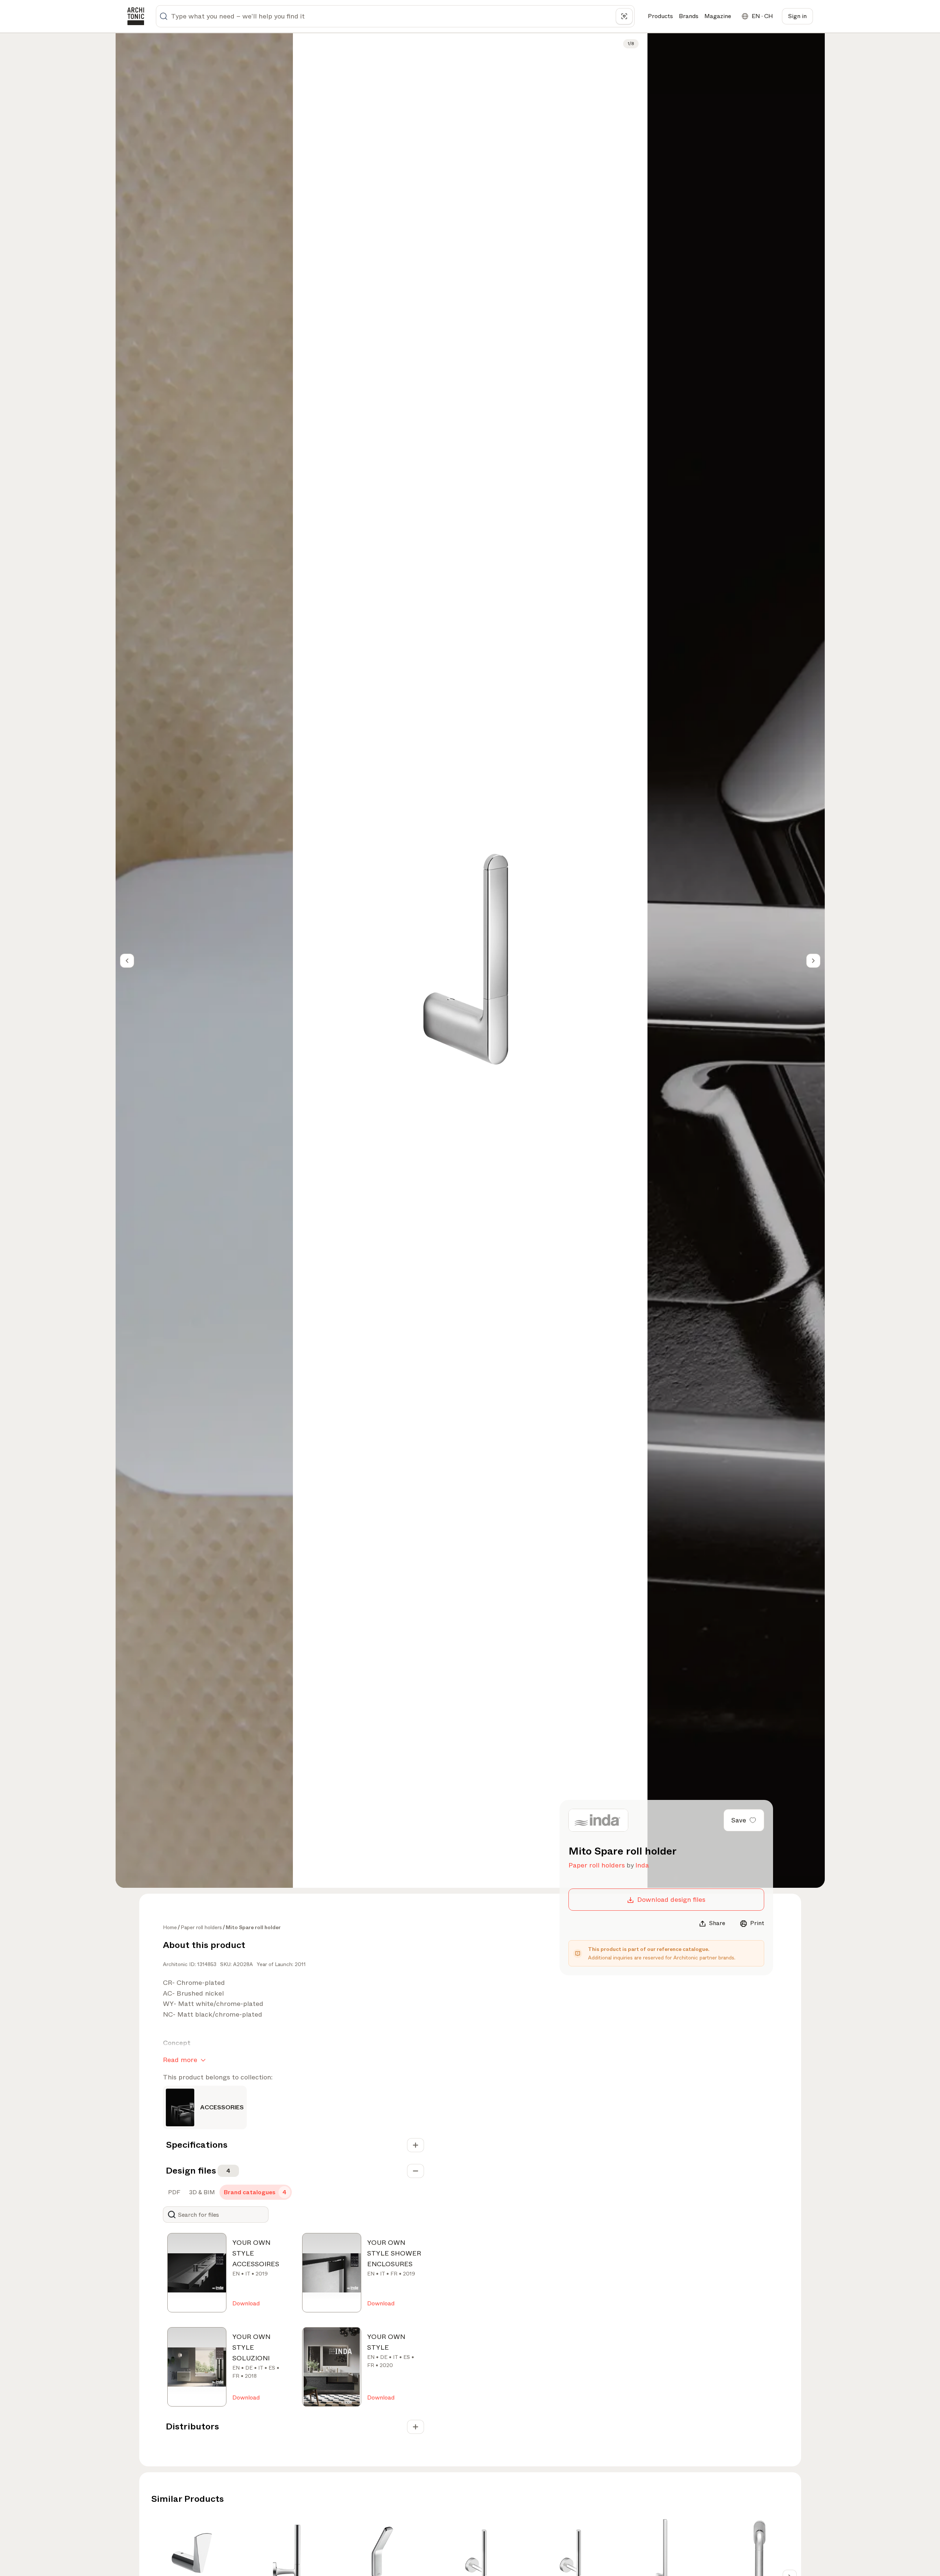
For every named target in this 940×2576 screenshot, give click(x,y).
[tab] (173, 2192)
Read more (180, 2060)
